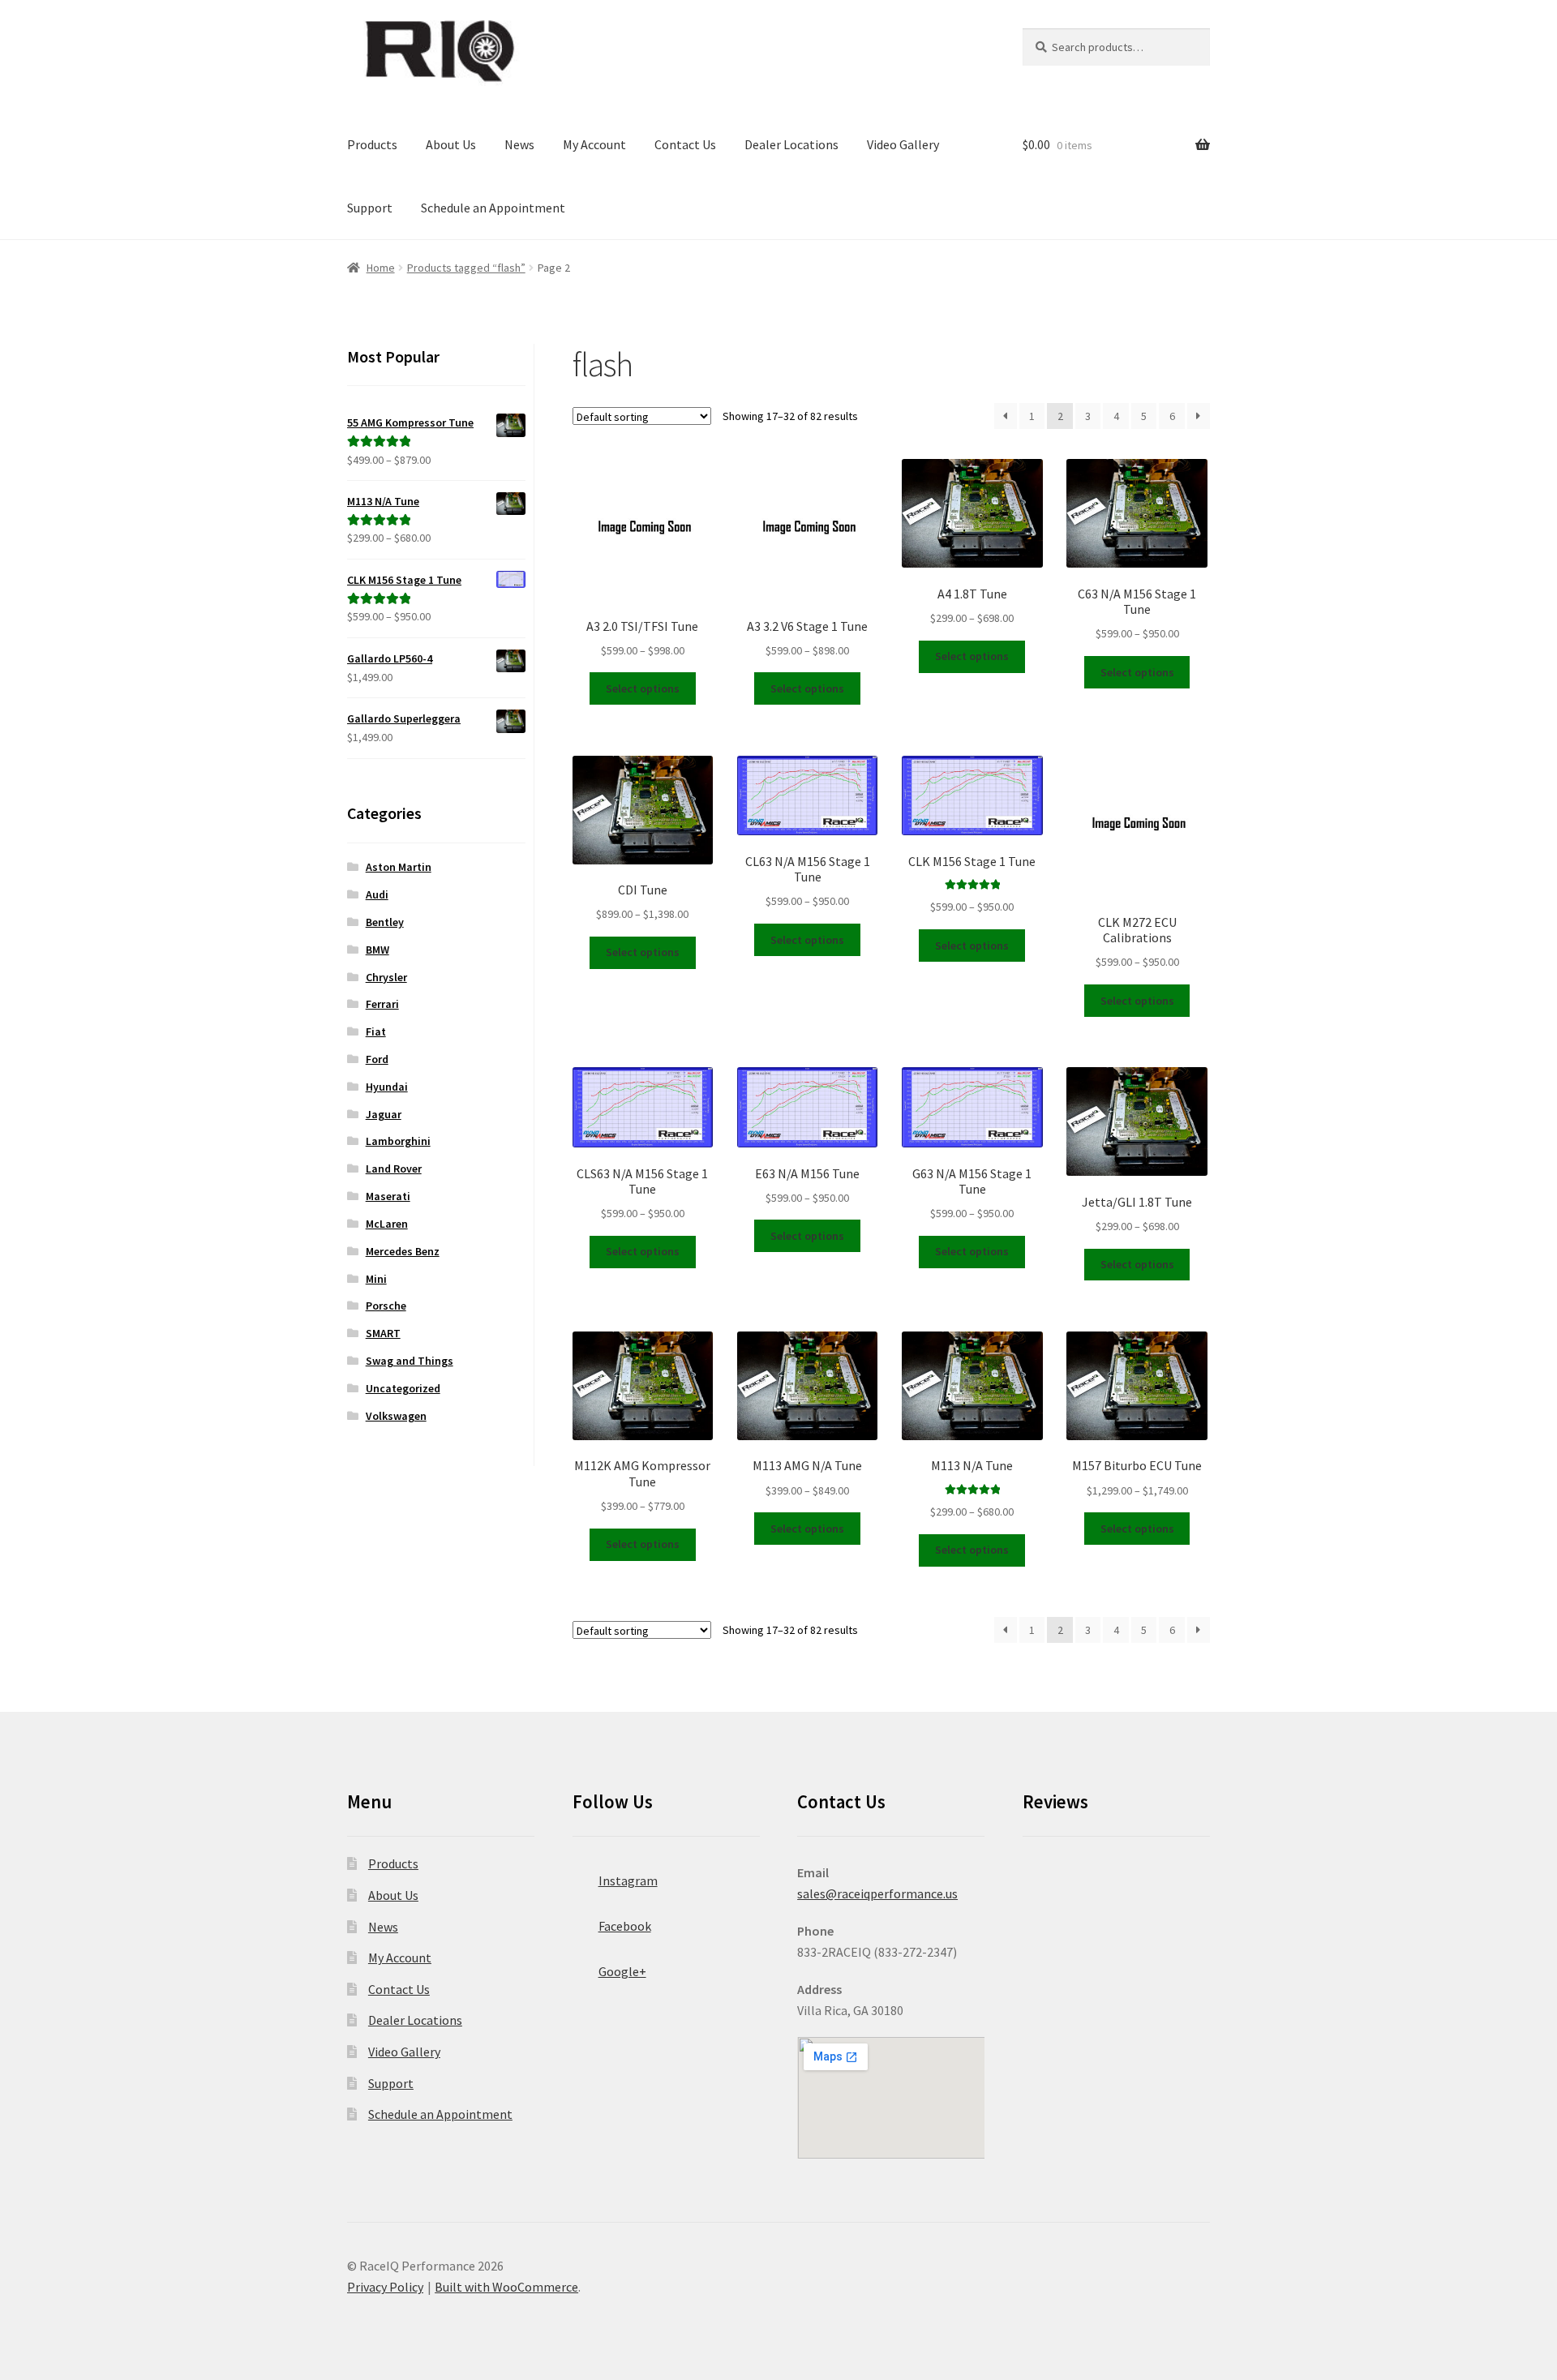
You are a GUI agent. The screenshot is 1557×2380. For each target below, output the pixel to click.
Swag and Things (410, 1361)
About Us (451, 144)
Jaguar (384, 1114)
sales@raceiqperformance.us (877, 1893)
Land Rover (394, 1169)
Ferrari (382, 1004)
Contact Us (685, 144)
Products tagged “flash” (466, 268)
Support (370, 208)
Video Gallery (903, 144)
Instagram (628, 1880)
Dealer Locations (791, 144)
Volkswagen (396, 1416)
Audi (377, 894)
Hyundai (387, 1087)
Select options (643, 688)
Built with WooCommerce (506, 2287)
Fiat (376, 1031)
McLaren (387, 1224)
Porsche (386, 1306)
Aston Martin (399, 867)
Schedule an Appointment (493, 208)
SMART (383, 1333)
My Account (594, 144)
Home (381, 268)
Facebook (625, 1926)
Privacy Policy (385, 2287)
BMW (377, 950)
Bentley (385, 922)
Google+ (622, 1971)
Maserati (388, 1196)
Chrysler (386, 977)
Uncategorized (403, 1388)
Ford (377, 1059)
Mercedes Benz (403, 1251)
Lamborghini (398, 1141)
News (519, 144)
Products (372, 144)
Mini (376, 1279)
